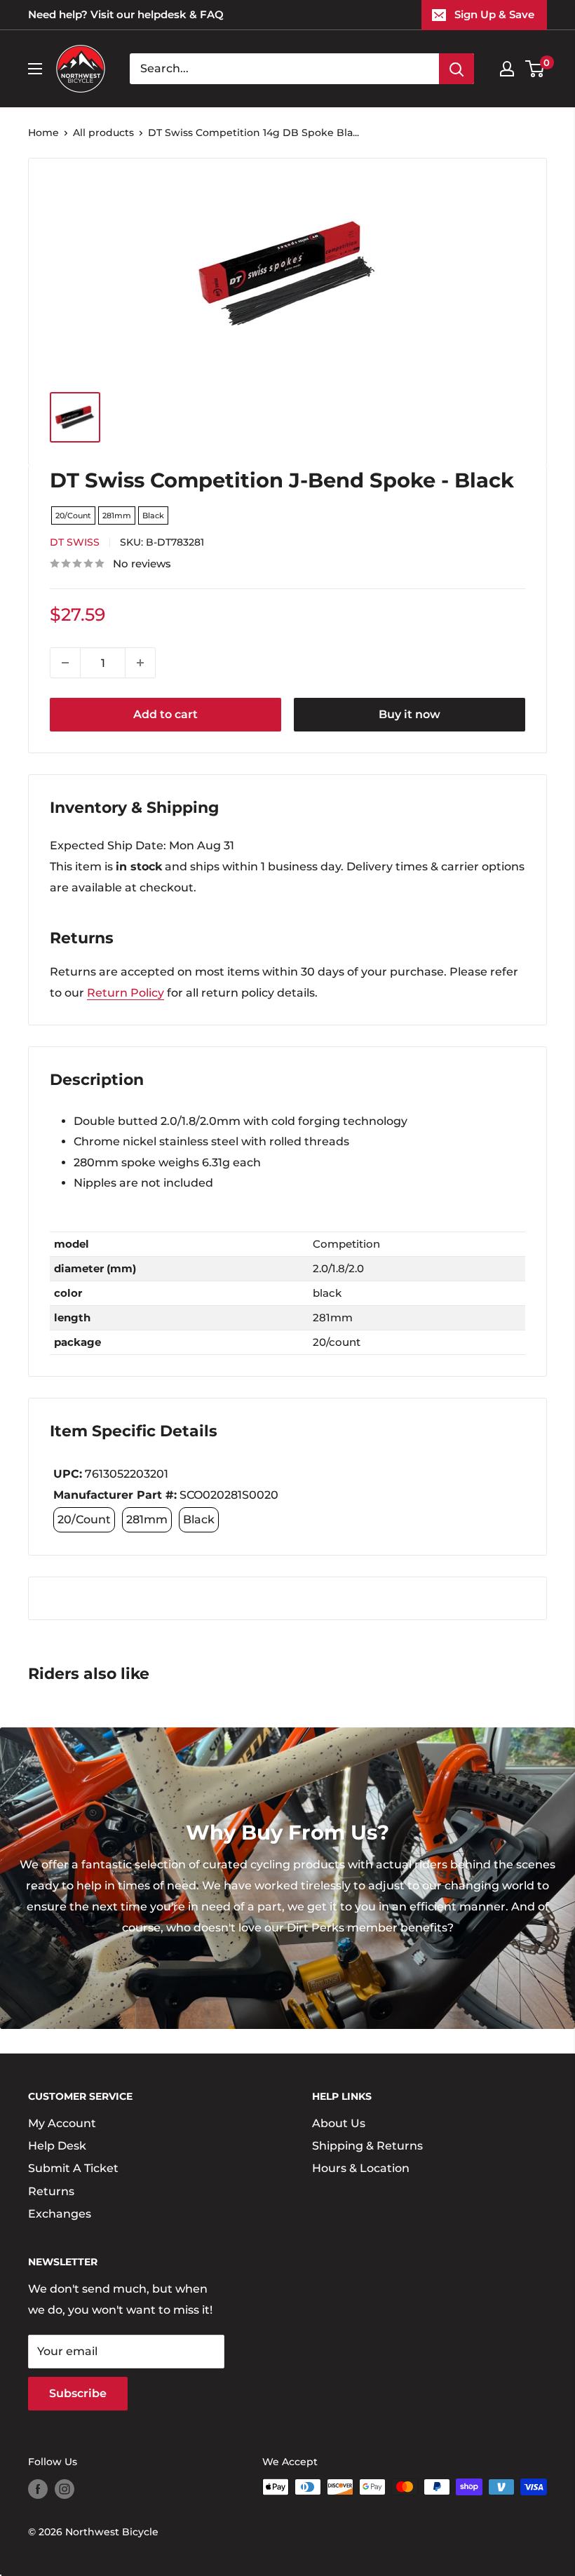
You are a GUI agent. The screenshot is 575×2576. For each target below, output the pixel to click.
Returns (51, 2191)
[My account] (507, 69)
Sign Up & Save (494, 14)
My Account (62, 2123)
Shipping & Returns (367, 2146)
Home (43, 133)
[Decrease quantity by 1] (65, 663)
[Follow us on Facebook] (38, 2488)
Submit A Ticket (73, 2168)
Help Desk (57, 2146)
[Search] (456, 69)
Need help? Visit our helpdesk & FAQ (126, 14)
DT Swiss (75, 542)
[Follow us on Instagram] (65, 2488)
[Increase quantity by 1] (140, 663)
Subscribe (78, 2393)
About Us (339, 2123)
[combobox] (284, 69)
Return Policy (126, 993)
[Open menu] (35, 69)
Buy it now (410, 714)
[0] (535, 69)
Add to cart (165, 714)
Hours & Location (361, 2168)
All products (103, 133)
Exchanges (60, 2214)
